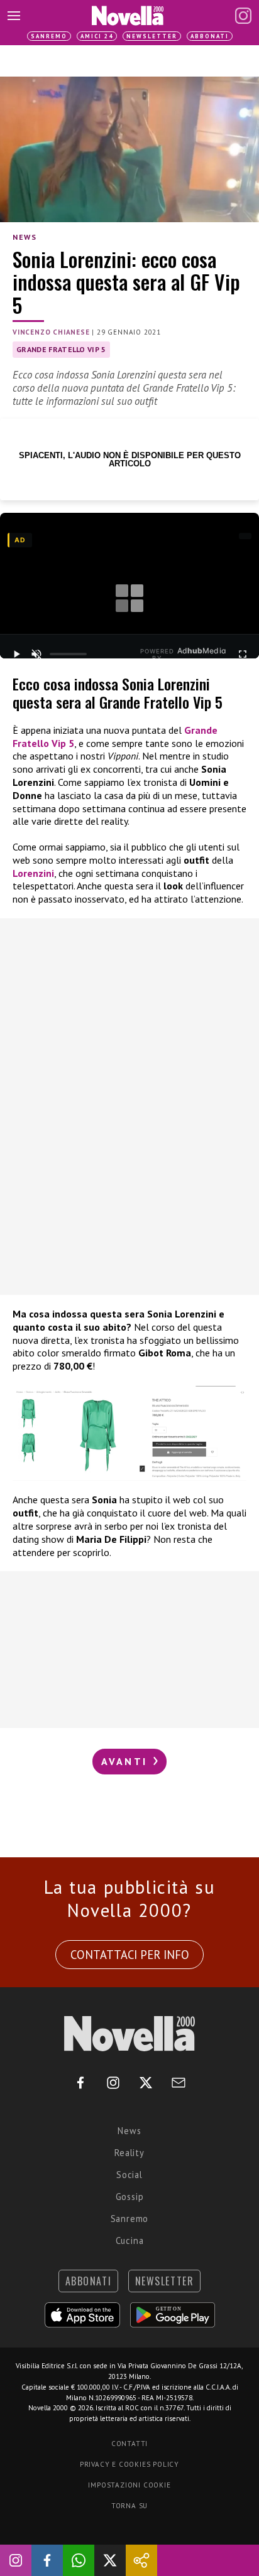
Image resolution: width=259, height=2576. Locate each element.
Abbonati (210, 36)
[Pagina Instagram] (243, 16)
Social (129, 2175)
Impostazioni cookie (129, 2485)
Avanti (126, 1761)
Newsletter (152, 36)
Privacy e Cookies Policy (129, 2464)
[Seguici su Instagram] (16, 2560)
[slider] (69, 654)
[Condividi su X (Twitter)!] (110, 2560)
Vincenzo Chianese (51, 332)
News (25, 237)
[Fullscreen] (243, 654)
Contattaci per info (130, 1955)
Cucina (130, 2241)
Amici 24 (97, 36)
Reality (129, 2153)
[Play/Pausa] (16, 654)
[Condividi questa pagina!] (141, 2560)
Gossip (130, 2197)
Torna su (129, 2506)
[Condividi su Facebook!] (47, 2560)
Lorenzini (33, 873)
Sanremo (49, 36)
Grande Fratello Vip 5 (61, 349)
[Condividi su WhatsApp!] (79, 2560)
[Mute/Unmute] (36, 654)
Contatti (129, 2444)
